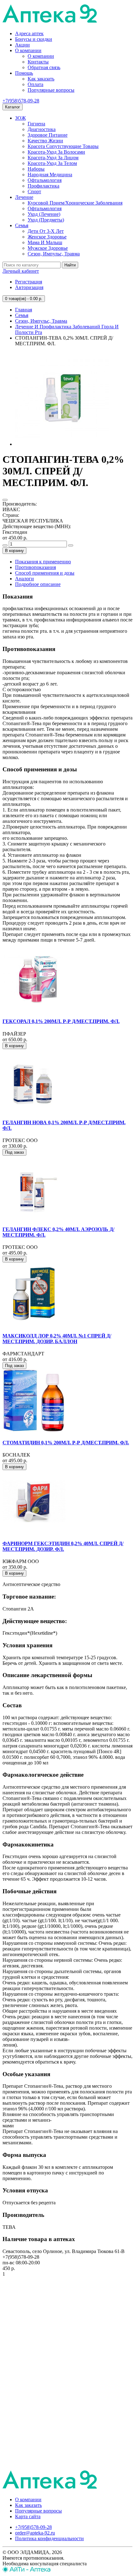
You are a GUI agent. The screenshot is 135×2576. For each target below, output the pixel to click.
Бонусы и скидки (34, 39)
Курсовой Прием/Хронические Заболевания (75, 203)
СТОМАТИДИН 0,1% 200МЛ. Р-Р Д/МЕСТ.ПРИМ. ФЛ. (66, 1443)
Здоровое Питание (48, 135)
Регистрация (29, 282)
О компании (28, 50)
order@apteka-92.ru (35, 2533)
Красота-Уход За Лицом (53, 158)
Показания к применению (43, 562)
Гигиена (36, 124)
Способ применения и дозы (45, 573)
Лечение (24, 197)
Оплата (35, 84)
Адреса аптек (29, 33)
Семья (22, 225)
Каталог (13, 107)
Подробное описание (38, 584)
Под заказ (14, 1152)
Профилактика (43, 186)
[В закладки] (5, 500)
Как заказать (41, 79)
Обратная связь (44, 67)
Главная (24, 310)
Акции (22, 45)
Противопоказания (35, 567)
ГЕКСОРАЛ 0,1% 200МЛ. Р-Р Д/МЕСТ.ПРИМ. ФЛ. (61, 1021)
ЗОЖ (20, 118)
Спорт (34, 191)
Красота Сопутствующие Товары (63, 146)
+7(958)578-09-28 (21, 101)
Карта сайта (28, 2516)
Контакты (38, 62)
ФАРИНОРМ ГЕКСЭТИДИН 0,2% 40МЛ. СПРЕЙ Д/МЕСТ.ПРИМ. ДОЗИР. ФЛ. (63, 1546)
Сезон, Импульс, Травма (54, 254)
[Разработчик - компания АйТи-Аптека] (27, 2571)
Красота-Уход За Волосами (56, 152)
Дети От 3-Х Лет (46, 231)
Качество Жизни (45, 141)
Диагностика (42, 129)
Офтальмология (45, 180)
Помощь (24, 73)
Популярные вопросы (51, 90)
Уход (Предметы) (46, 220)
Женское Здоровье (47, 237)
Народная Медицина (50, 175)
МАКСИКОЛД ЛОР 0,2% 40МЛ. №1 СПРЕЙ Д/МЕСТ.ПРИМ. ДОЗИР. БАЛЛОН (57, 1339)
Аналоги (24, 579)
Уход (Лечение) (44, 214)
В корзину (14, 551)
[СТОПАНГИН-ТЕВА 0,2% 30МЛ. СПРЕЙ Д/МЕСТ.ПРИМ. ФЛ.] (62, 444)
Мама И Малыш (45, 242)
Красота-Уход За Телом (52, 163)
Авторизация (29, 287)
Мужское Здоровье (48, 248)
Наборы (36, 169)
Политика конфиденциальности (49, 2538)
